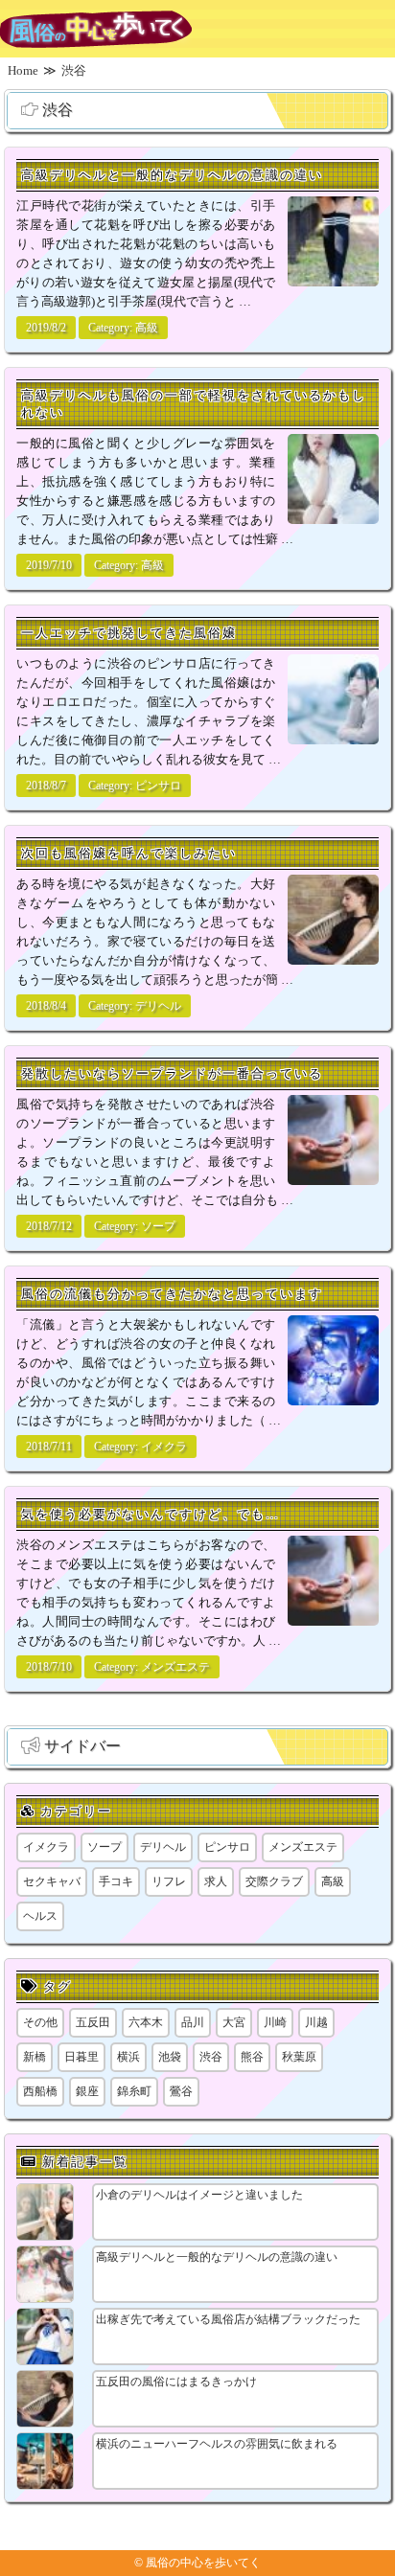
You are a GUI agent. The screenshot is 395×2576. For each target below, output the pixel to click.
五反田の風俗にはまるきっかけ (176, 2382)
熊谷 (252, 2057)
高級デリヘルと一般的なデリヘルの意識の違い (172, 175)
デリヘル (158, 1006)
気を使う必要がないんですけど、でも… (151, 1514)
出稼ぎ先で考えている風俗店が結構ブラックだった (228, 2319)
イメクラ (164, 1447)
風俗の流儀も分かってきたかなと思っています (172, 1294)
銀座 (87, 2091)
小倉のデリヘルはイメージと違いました (199, 2195)
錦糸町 (134, 2091)
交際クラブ (274, 1881)
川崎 (275, 2022)
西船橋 (40, 2091)
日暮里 (81, 2057)
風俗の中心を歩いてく (203, 2563)
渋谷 (211, 2057)
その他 (40, 2022)
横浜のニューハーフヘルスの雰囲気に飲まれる (217, 2444)
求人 (216, 1881)
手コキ (116, 1881)
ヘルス (40, 1916)
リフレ (169, 1881)
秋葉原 (299, 2057)
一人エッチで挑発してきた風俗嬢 (129, 633)
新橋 (35, 2057)
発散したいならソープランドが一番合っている (172, 1073)
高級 (147, 328)
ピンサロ (158, 786)
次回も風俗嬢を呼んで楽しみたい (129, 853)
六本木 (146, 2022)
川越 (316, 2022)
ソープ (158, 1226)
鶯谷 (181, 2091)
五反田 (93, 2022)
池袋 (170, 2057)
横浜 (128, 2057)
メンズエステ (175, 1667)
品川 (193, 2022)
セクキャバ (52, 1881)
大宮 (234, 2022)
